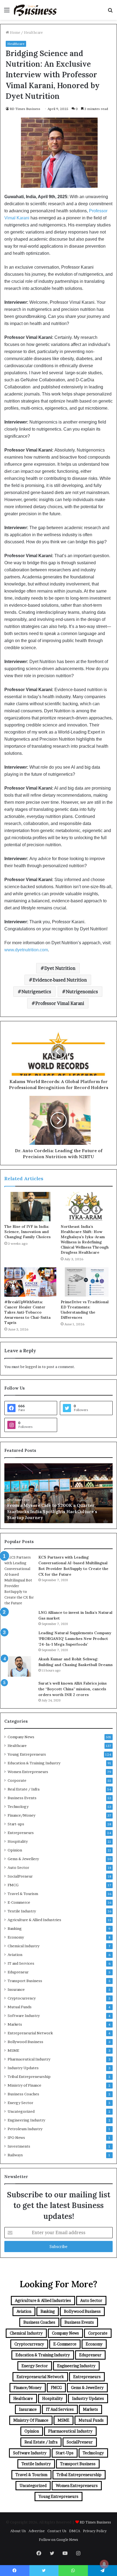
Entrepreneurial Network (30, 2033)
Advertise (37, 2531)
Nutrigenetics (36, 992)
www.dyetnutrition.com (26, 950)
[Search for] (110, 12)
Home (15, 32)
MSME (13, 2050)
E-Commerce (19, 1902)
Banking (15, 1928)
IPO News (16, 2138)
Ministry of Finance (24, 2085)
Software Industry (24, 2016)
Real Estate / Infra (24, 1789)
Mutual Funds (20, 2007)
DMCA (75, 2531)
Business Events (22, 1798)
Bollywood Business (25, 2042)
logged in (33, 1367)
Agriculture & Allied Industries (34, 1920)
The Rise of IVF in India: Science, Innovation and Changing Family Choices (27, 1232)
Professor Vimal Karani (60, 1003)
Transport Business (25, 1981)
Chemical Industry (24, 1946)
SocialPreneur (20, 1876)
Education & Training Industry (34, 1763)
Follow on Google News (59, 2540)
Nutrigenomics (82, 992)
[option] (59, 1493)
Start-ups (16, 1824)
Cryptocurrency (22, 1998)
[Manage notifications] (104, 2564)
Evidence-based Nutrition (60, 980)
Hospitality (18, 1841)
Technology (18, 1807)
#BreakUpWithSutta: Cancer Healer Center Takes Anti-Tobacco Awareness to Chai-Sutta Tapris (27, 1312)
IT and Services (21, 1963)
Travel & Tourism (23, 1894)
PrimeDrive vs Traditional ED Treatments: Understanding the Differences (85, 1310)
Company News (21, 1737)
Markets (15, 2024)
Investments (19, 2146)
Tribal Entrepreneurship (29, 2077)
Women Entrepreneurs (28, 1772)
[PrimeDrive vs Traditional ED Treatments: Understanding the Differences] (87, 1282)
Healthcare (33, 32)
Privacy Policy (95, 2531)
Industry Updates (23, 2068)
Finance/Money (21, 1815)
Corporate (17, 1780)
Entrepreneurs (21, 1833)
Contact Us (57, 2531)
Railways (15, 2155)
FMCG (13, 1885)
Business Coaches (23, 2094)
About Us (18, 2531)
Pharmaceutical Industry (29, 2059)
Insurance (16, 1989)
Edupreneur (18, 1972)
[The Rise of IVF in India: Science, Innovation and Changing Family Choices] (30, 1207)
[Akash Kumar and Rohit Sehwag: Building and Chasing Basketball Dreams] (19, 1666)
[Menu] (7, 12)
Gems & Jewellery (23, 1859)
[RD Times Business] (35, 10)
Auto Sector (18, 1867)
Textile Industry (22, 1911)
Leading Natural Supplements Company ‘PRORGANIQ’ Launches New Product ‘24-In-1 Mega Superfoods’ (75, 1639)
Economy (16, 1937)
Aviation (15, 1955)
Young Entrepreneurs (27, 1754)
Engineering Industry (26, 2120)
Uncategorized (21, 2111)
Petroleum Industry (25, 2129)
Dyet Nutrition (60, 968)
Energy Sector (20, 2103)
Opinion (15, 1850)
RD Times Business (25, 109)
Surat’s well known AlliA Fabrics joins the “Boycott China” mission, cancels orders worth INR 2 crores (73, 1689)
